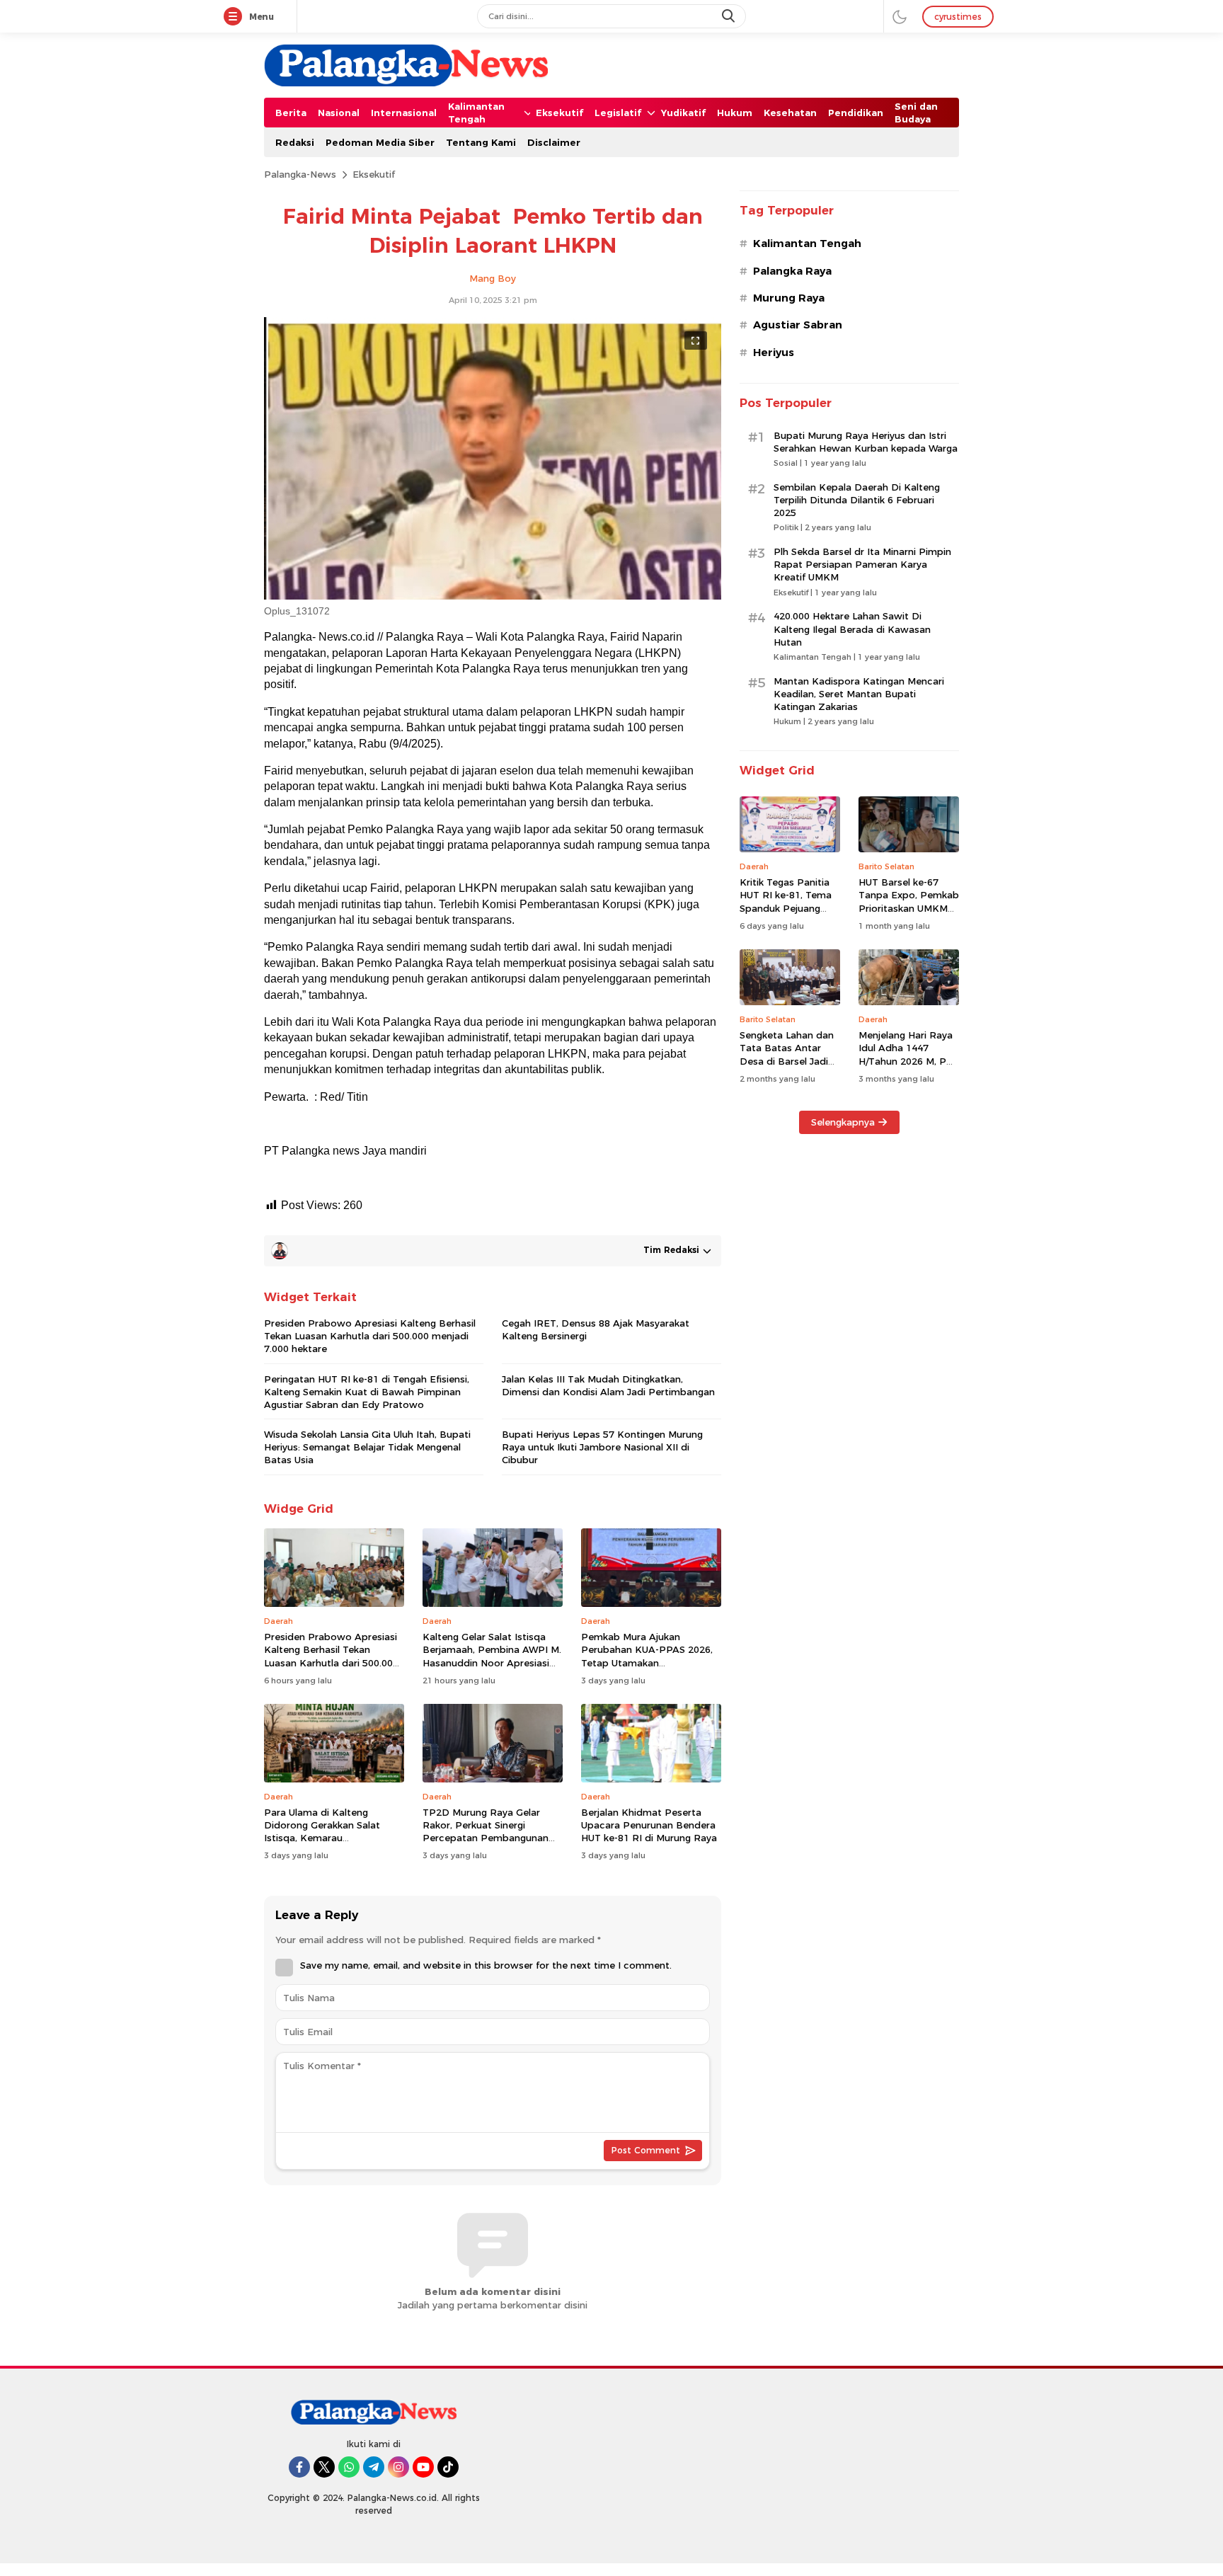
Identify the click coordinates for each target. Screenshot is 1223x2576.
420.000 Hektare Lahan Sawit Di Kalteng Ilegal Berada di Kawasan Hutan (852, 629)
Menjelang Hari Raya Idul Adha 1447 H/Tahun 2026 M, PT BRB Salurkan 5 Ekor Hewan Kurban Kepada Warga (906, 1067)
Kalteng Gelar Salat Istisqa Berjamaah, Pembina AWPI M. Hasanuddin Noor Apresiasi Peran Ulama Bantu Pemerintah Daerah (492, 1662)
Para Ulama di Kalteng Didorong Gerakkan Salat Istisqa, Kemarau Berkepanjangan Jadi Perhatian (322, 1838)
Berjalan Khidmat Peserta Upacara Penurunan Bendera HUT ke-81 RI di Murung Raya (650, 1825)
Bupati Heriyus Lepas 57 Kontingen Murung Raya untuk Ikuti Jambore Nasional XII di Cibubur (602, 1447)
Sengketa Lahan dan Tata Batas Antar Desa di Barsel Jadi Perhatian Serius (787, 1054)
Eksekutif (374, 174)
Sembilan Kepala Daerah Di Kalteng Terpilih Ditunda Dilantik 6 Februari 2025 (857, 500)
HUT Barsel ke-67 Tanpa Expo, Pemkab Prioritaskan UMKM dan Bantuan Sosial (909, 901)
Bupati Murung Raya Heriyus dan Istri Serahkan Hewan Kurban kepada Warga (866, 442)
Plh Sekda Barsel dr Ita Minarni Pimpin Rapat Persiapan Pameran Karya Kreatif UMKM (862, 564)
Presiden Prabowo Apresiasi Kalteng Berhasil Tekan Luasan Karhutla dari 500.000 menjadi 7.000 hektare (370, 1336)
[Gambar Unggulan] (493, 596)
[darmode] (900, 16)
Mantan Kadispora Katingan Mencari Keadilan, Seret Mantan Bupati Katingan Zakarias (859, 694)
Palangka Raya (792, 271)
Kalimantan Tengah (807, 244)
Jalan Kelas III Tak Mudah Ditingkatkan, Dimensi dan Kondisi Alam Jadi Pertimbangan (608, 1385)
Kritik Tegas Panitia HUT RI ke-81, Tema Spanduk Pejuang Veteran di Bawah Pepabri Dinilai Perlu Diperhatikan (787, 914)
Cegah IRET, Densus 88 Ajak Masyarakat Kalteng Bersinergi (596, 1329)
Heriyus (774, 353)
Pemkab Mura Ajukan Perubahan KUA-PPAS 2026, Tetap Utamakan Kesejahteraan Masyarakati (647, 1656)
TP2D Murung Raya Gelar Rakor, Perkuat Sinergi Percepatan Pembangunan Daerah (486, 1832)
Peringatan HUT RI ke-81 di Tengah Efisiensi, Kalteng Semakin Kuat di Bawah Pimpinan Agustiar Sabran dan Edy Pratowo (367, 1392)
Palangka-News (300, 174)
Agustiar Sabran (798, 325)
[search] (730, 16)
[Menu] (236, 17)
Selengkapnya (843, 1122)
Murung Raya (789, 298)
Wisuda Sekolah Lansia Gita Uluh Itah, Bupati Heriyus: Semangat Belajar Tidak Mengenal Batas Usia (367, 1447)
